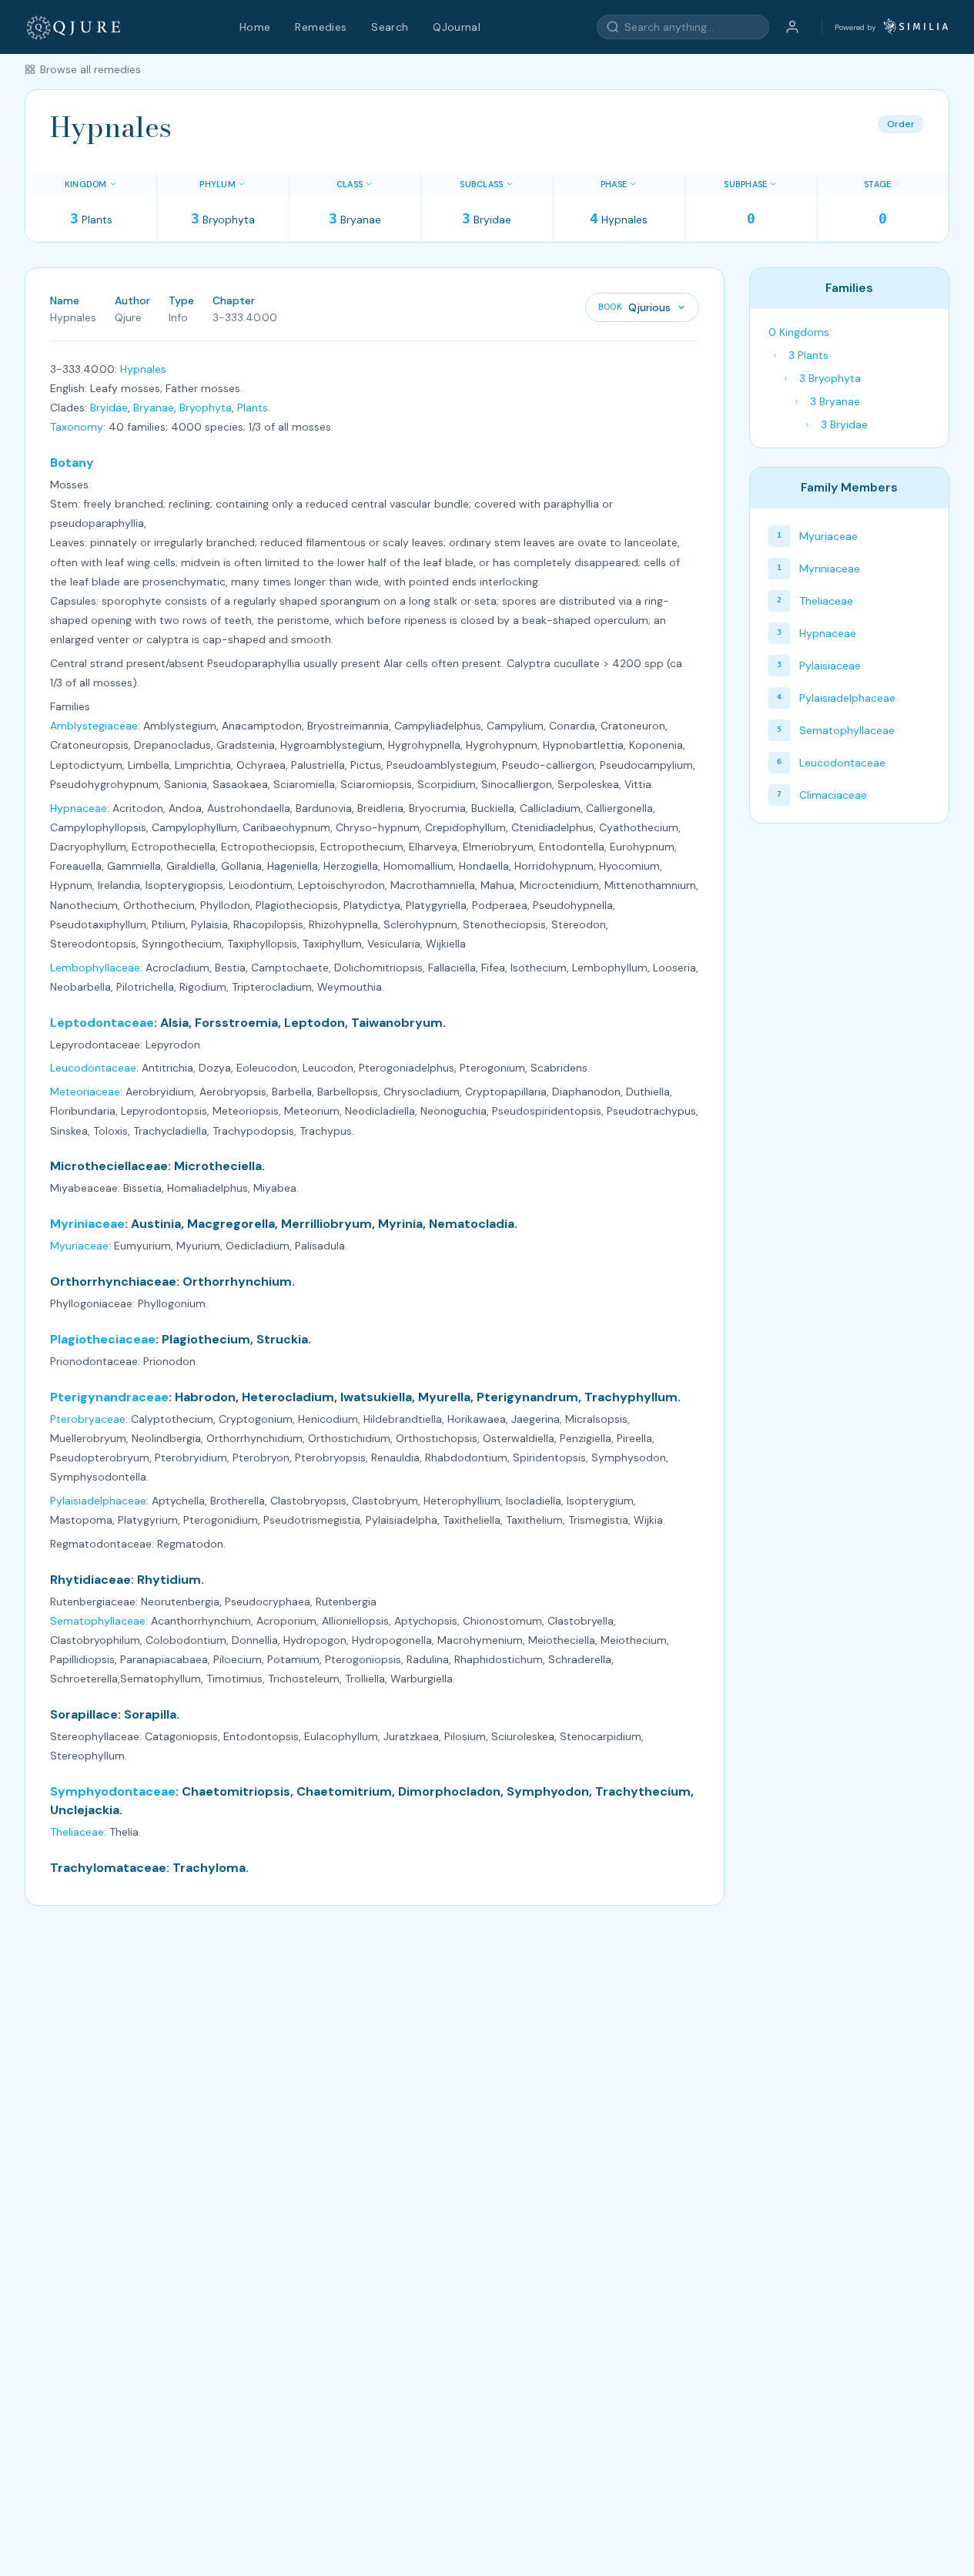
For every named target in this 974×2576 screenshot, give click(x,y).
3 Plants (808, 355)
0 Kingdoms (799, 332)
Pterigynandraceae (109, 1397)
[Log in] (792, 27)
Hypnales (143, 369)
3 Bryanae (835, 401)
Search (390, 27)
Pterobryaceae (88, 1419)
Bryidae (109, 408)
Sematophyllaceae (98, 1621)
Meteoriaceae (85, 1092)
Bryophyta (206, 408)
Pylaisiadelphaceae (98, 1501)
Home (255, 27)
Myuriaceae (79, 1246)
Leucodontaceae (93, 1068)
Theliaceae (77, 1832)
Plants (253, 408)
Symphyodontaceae (113, 1791)
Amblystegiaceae (94, 726)
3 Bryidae (844, 424)
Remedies (321, 27)
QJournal (457, 27)
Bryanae (154, 408)
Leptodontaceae (102, 1023)
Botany (72, 463)
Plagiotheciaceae (103, 1339)
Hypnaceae (79, 808)
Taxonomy (77, 427)
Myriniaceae (87, 1224)
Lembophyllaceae (95, 968)
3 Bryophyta (830, 378)
